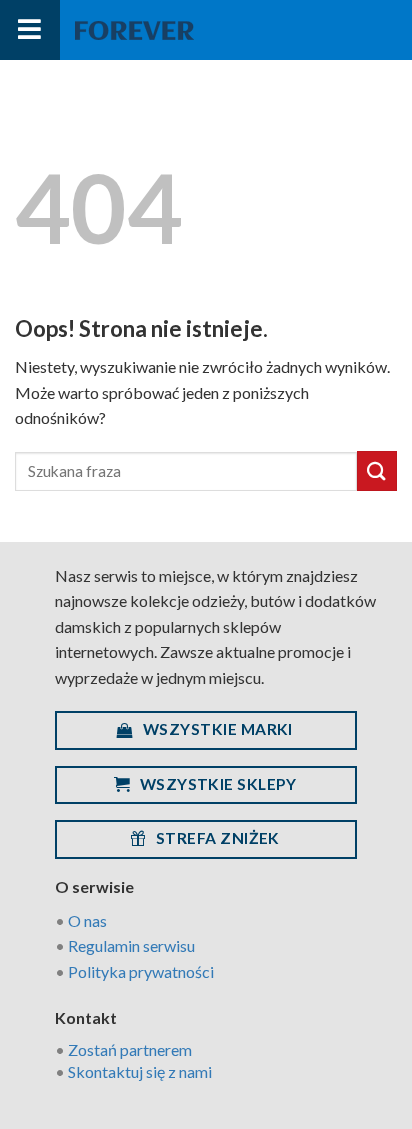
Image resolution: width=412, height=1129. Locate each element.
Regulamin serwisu (131, 945)
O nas (87, 920)
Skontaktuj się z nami (140, 1071)
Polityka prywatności (141, 971)
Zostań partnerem (130, 1049)
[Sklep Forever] (134, 30)
